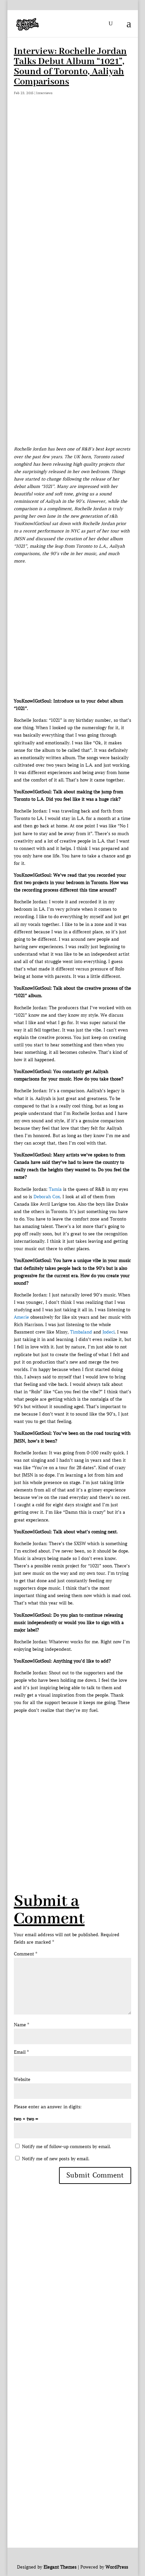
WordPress (117, 2567)
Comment (25, 1954)
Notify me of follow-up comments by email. (66, 2147)
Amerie (21, 1317)
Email (21, 2052)
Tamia (55, 1189)
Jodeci (109, 1332)
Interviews (44, 93)
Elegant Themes (60, 2567)
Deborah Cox (47, 1197)
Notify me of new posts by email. (56, 2159)
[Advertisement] (72, 189)
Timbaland (81, 1332)
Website (22, 2079)
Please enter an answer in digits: (48, 2107)
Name (21, 2025)
